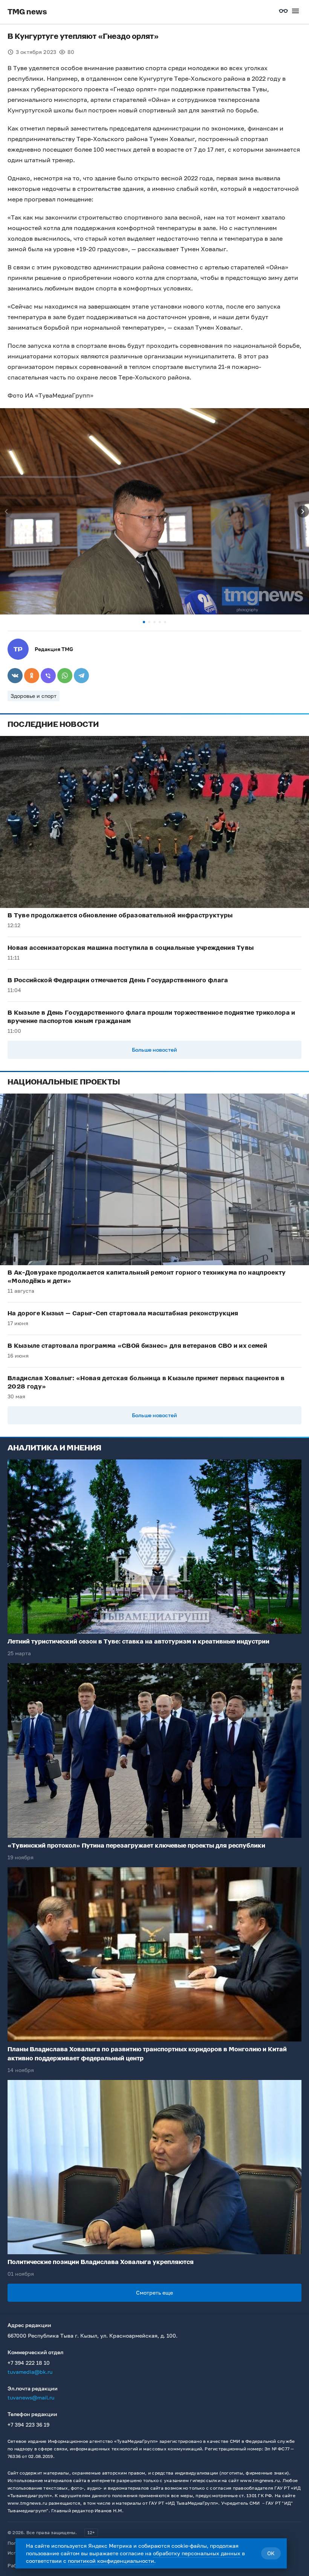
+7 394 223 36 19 (28, 2425)
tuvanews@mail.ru (31, 2397)
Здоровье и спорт (34, 696)
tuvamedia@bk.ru (30, 2372)
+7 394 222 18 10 (29, 2363)
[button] (144, 622)
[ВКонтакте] (15, 676)
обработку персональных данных (197, 2553)
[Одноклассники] (32, 676)
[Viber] (48, 676)
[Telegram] (81, 676)
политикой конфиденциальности (111, 2561)
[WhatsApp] (65, 676)
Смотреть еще (154, 2293)
